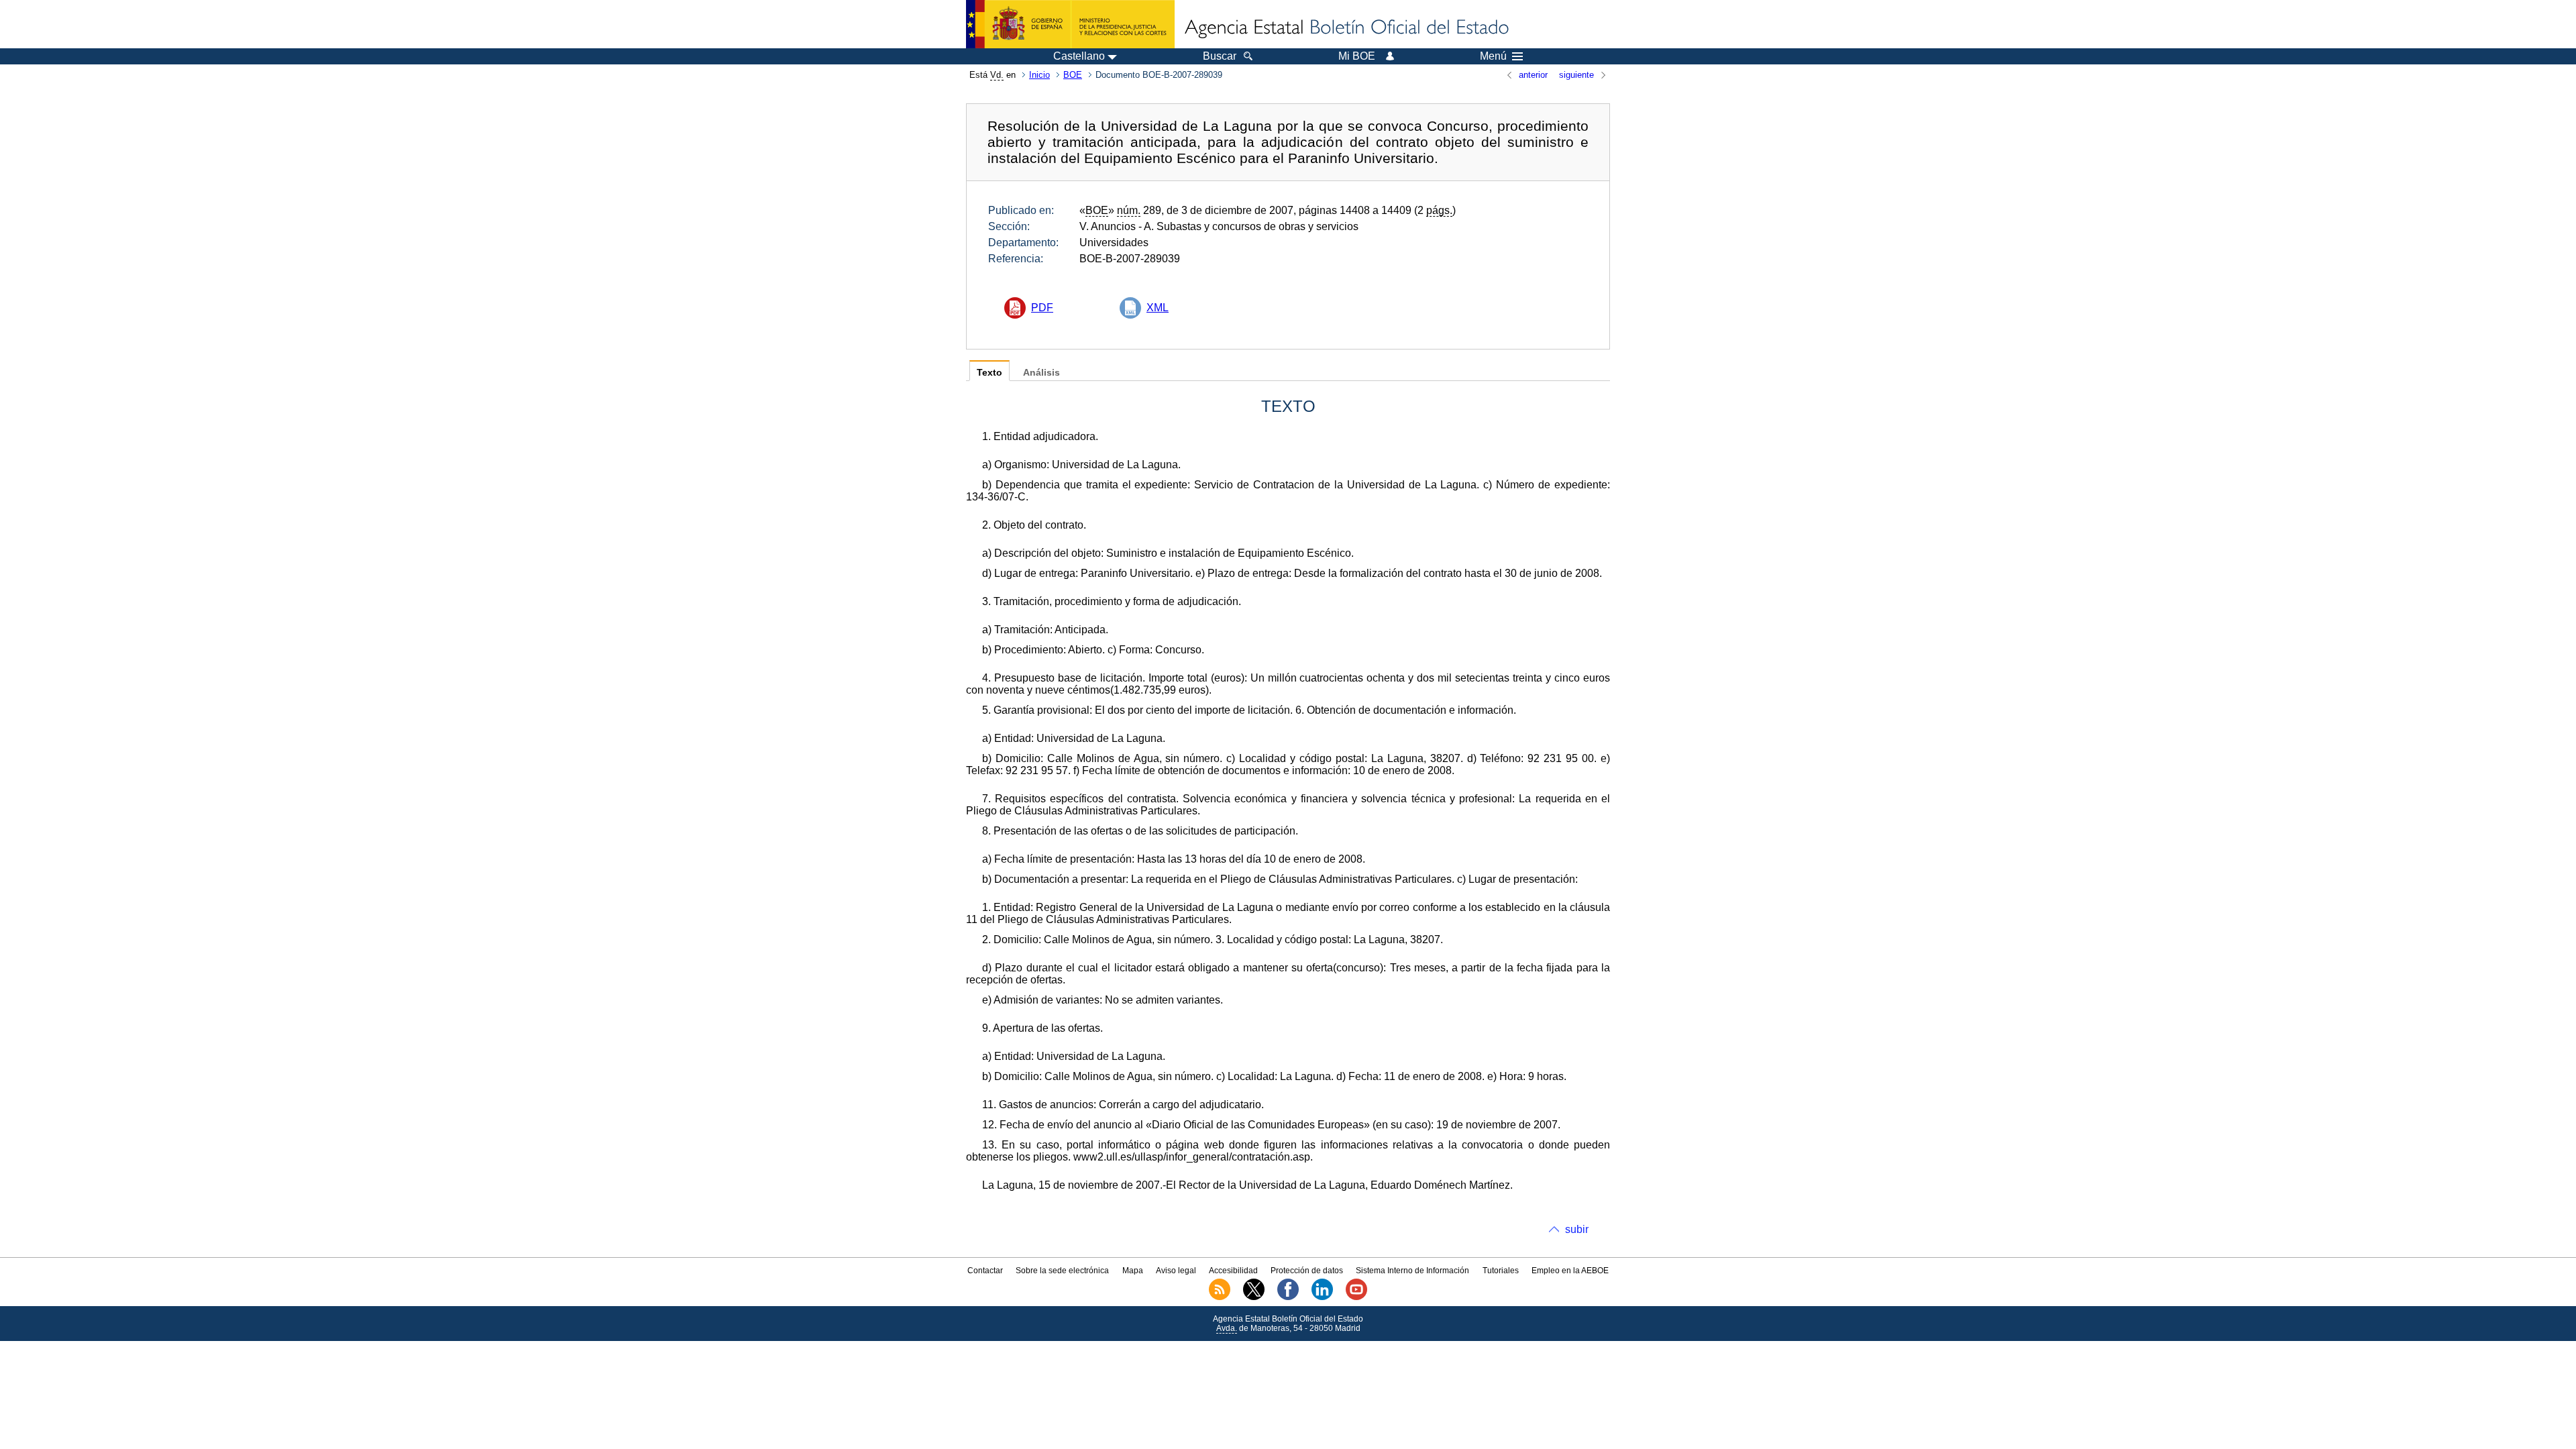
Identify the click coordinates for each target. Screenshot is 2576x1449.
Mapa (1133, 1271)
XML (1158, 308)
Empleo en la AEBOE (1570, 1271)
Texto (989, 373)
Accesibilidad (1233, 1271)
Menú (1493, 56)
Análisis (1041, 373)
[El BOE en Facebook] (1288, 1297)
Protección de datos (1307, 1271)
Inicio (1039, 75)
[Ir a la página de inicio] (1346, 28)
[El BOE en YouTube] (1356, 1297)
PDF (1042, 308)
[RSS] (1220, 1297)
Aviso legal (1176, 1271)
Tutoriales (1501, 1271)
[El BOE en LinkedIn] (1322, 1297)
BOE (1073, 75)
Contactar (985, 1271)
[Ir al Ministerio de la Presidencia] (1070, 24)
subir (1577, 1229)
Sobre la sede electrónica (1062, 1271)
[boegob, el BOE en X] (1254, 1297)
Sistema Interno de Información (1412, 1271)
